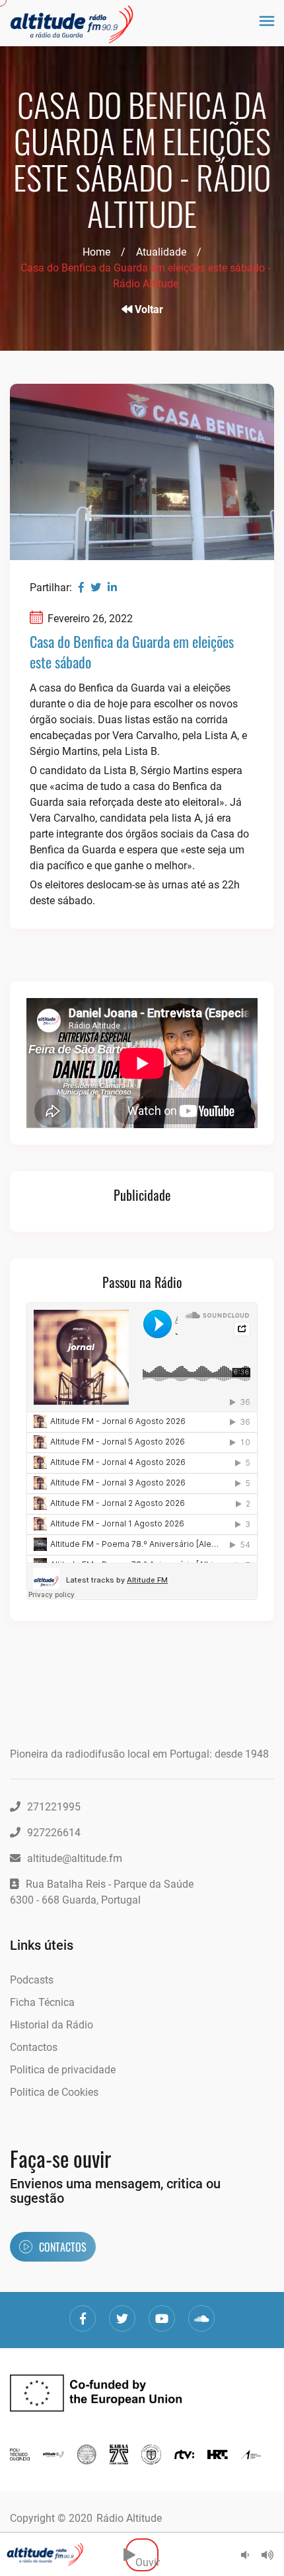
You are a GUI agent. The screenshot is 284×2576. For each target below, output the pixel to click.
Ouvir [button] (147, 2555)
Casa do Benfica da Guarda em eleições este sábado (132, 652)
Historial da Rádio (52, 2025)
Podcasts (32, 1980)
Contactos (34, 2047)
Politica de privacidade (63, 2070)
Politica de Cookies (54, 2092)
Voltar (148, 309)
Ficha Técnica (42, 2002)
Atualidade (161, 252)
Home (96, 252)
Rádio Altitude (129, 2518)
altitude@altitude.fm (75, 1858)
